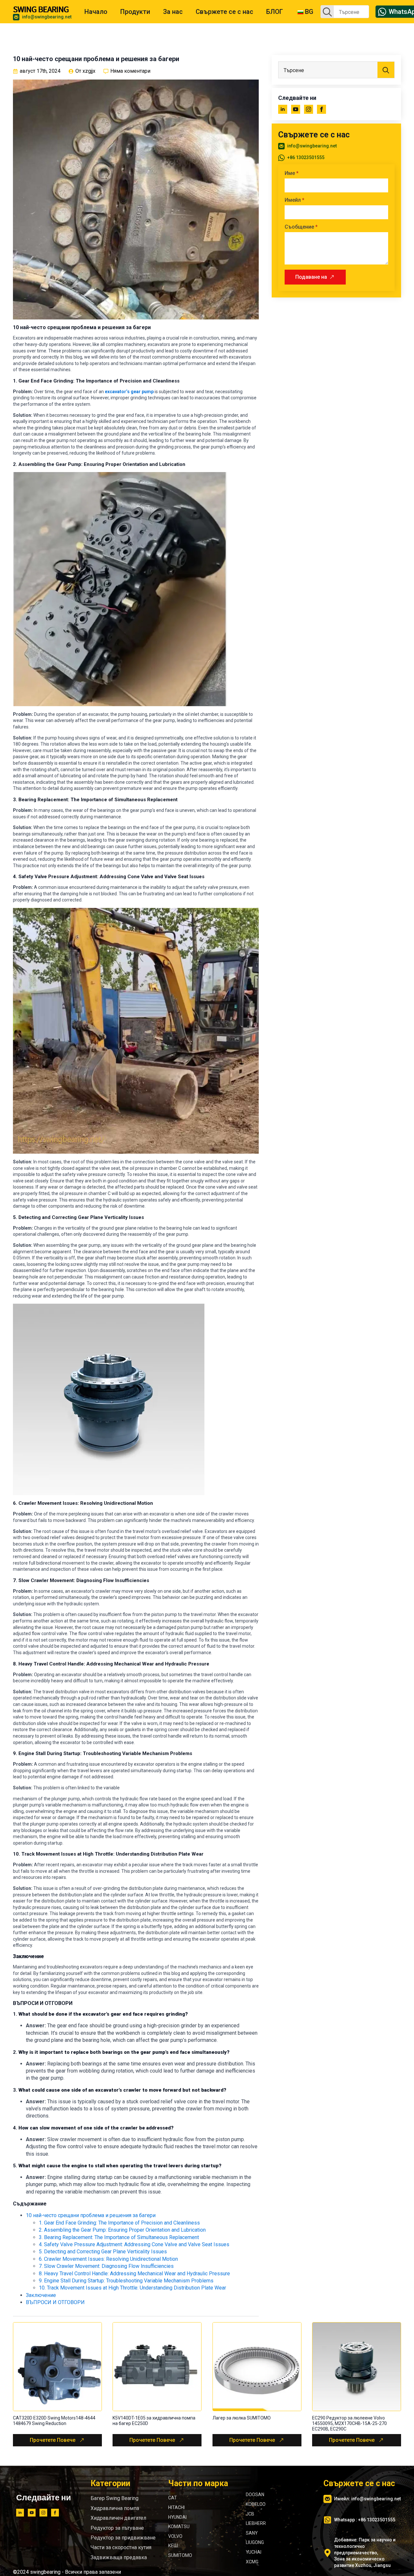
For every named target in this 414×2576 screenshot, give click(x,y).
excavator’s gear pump (129, 392)
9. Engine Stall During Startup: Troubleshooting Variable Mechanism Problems (126, 2281)
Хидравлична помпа (115, 2508)
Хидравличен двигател (118, 2518)
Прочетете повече (53, 2440)
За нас (173, 12)
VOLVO (175, 2536)
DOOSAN (255, 2495)
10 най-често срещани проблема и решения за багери (91, 2215)
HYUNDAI (177, 2517)
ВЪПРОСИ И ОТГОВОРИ (55, 2302)
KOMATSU (179, 2527)
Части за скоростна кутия (121, 2547)
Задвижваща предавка (119, 2557)
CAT (173, 2498)
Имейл (294, 200)
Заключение (41, 2295)
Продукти (135, 12)
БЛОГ (275, 12)
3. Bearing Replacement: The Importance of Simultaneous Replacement (119, 2237)
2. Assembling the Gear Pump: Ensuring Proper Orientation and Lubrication (122, 2230)
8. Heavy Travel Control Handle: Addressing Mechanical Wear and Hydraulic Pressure (134, 2274)
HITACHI (176, 2507)
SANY (252, 2533)
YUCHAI (254, 2552)
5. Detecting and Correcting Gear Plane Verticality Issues (103, 2252)
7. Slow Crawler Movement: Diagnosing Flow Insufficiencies (106, 2266)
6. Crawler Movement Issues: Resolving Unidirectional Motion (108, 2259)
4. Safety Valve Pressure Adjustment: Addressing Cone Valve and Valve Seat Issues (134, 2244)
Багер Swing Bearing (114, 2498)
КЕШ (173, 2546)
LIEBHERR (256, 2523)
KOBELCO (256, 2504)
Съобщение (301, 227)
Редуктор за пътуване (117, 2528)
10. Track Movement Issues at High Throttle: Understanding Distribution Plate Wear (132, 2288)
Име (292, 173)
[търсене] (327, 12)
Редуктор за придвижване (123, 2538)
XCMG (252, 2562)
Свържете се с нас (224, 12)
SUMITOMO (180, 2555)
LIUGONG (255, 2542)
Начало (96, 12)
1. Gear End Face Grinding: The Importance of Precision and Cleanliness (119, 2223)
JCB (250, 2514)
